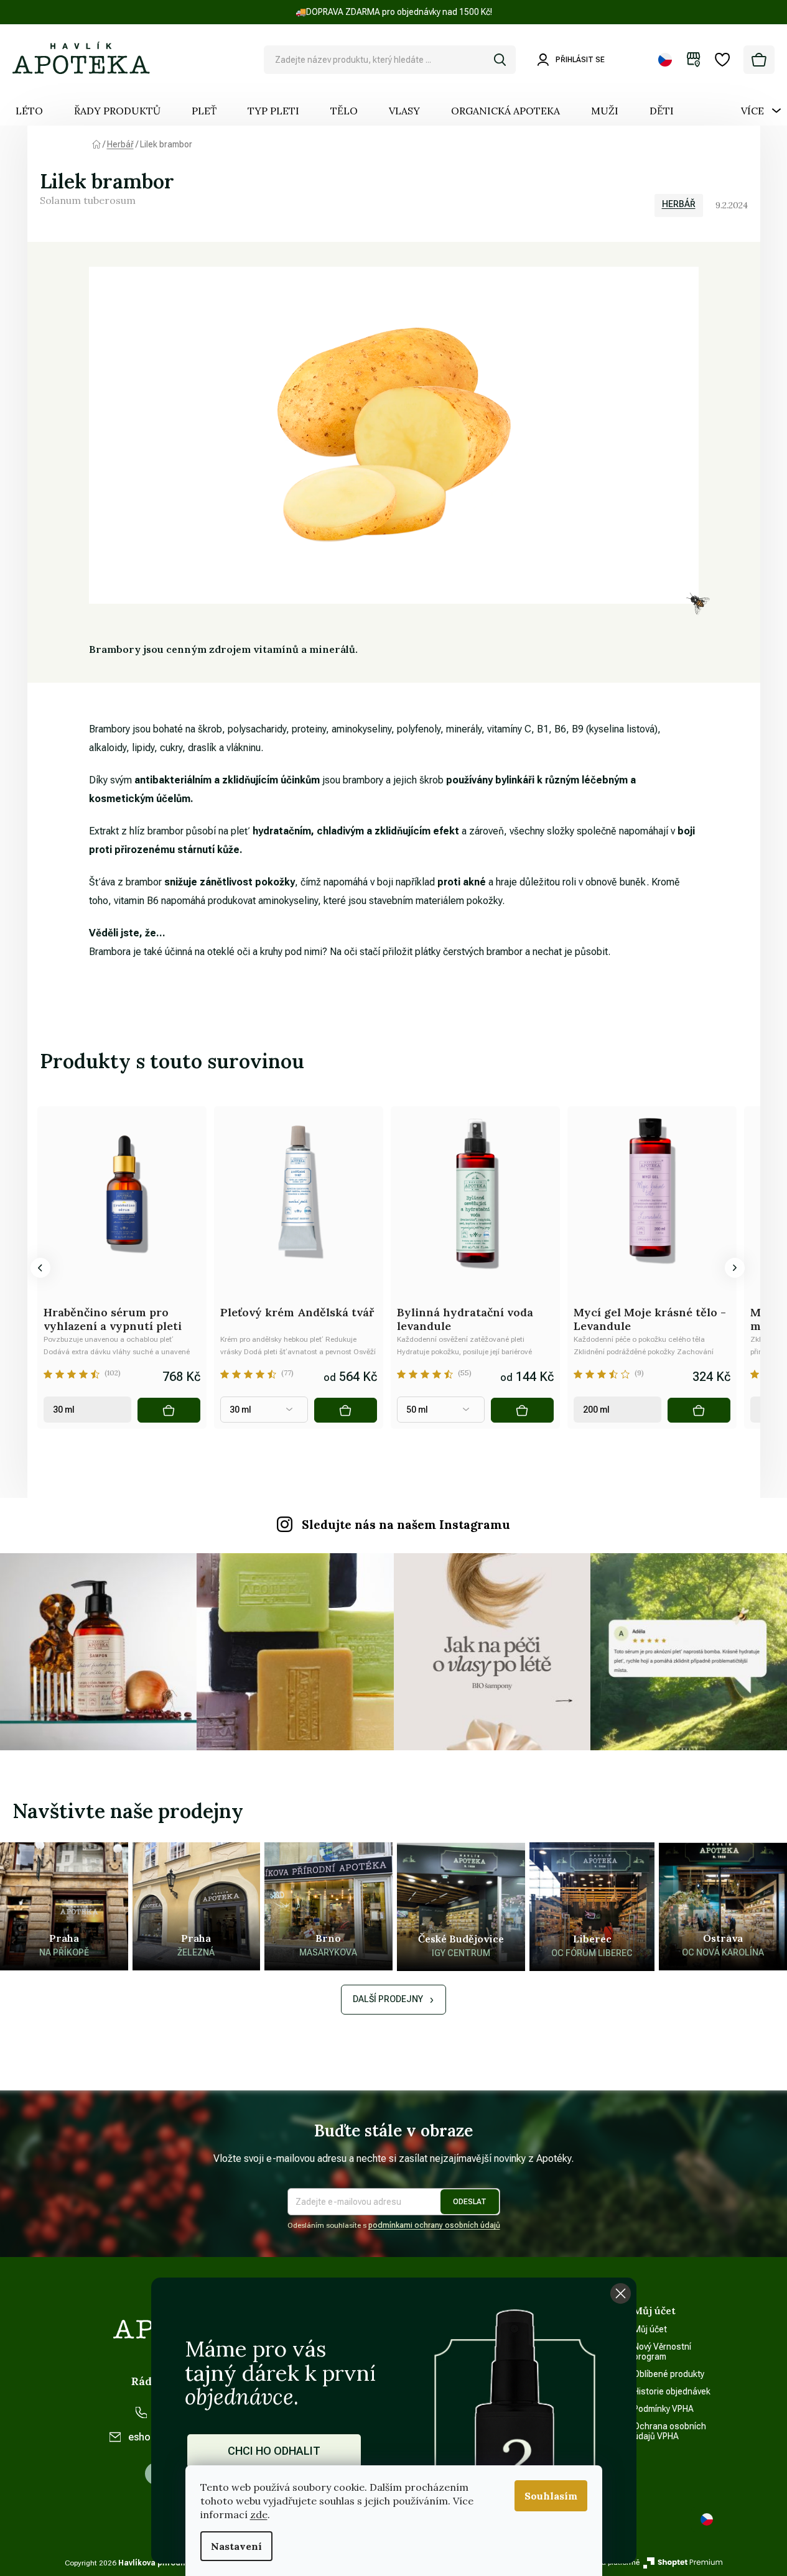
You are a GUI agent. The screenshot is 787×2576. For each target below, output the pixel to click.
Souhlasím (551, 2496)
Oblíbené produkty (669, 2374)
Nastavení (236, 2546)
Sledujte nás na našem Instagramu (406, 1525)
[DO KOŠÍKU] (169, 1410)
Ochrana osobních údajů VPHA (670, 2431)
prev (40, 1268)
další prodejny (388, 1999)
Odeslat (470, 2202)
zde (259, 2514)
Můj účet (650, 2329)
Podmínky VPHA (664, 2409)
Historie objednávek (672, 2391)
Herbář (679, 204)
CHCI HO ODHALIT (274, 2451)
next (735, 1268)
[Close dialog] (621, 2293)
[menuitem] (29, 111)
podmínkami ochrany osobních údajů (434, 2225)
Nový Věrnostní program (662, 2352)
